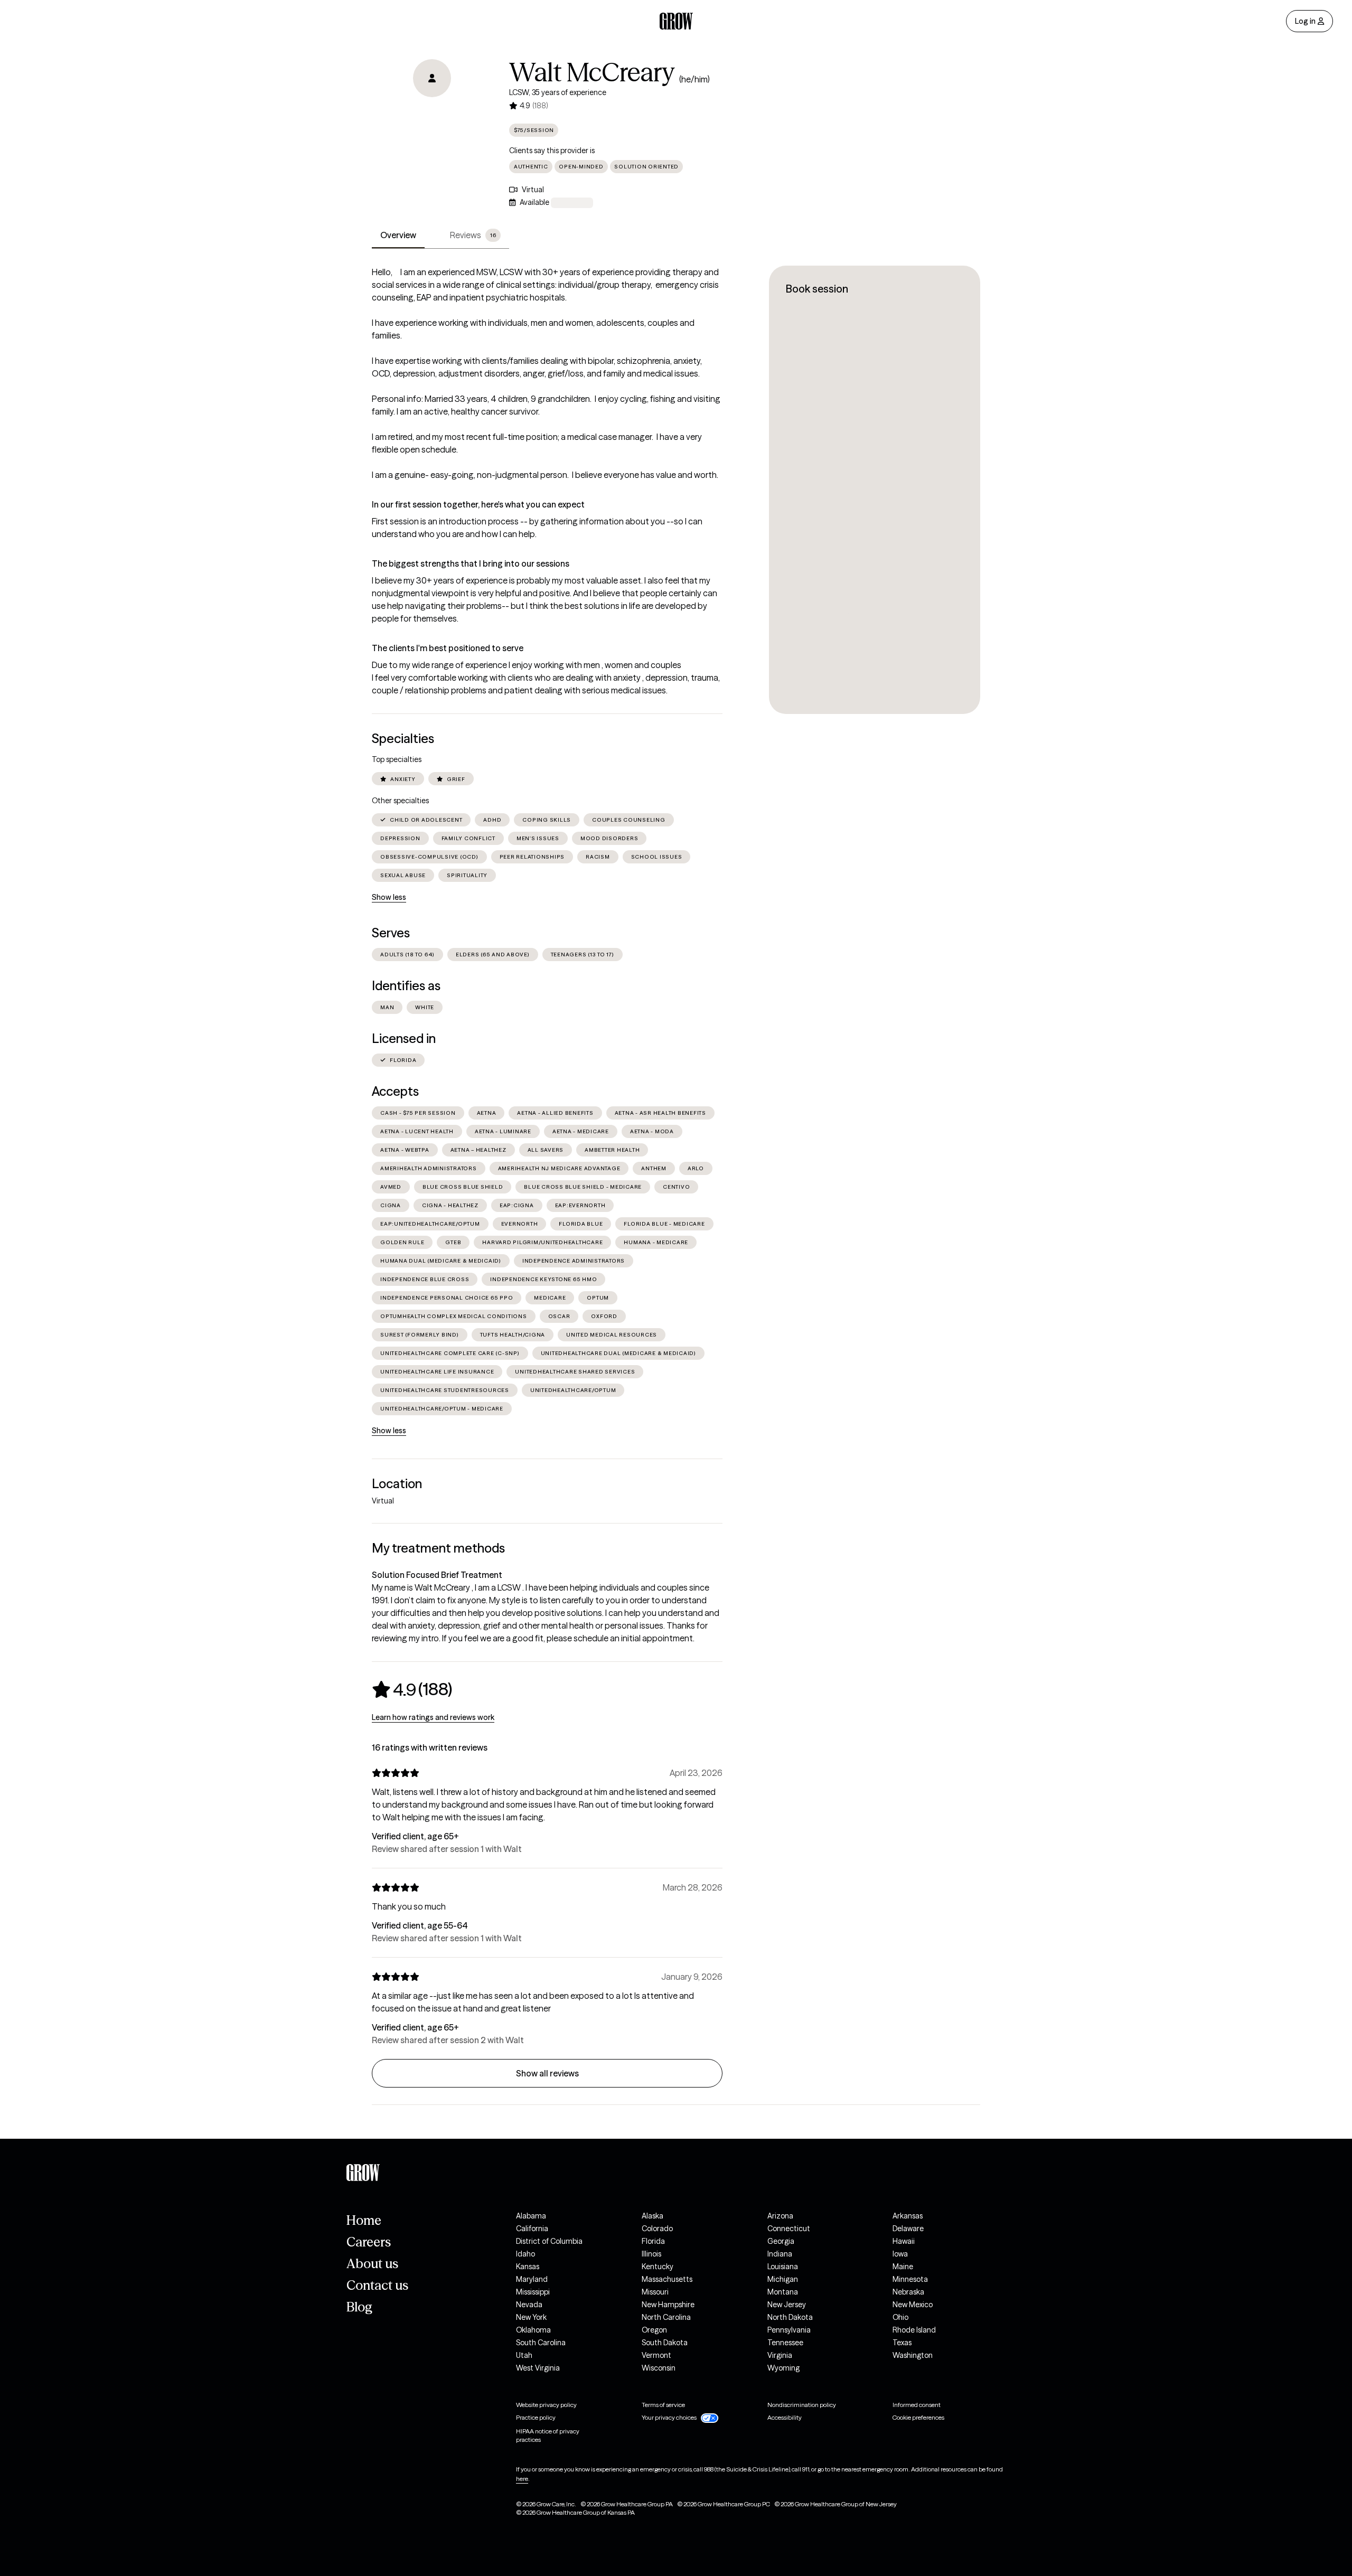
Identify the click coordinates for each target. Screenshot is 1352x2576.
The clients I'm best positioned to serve (448, 648)
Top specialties (397, 759)
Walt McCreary (592, 72)
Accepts (395, 1091)
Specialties (403, 739)
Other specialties (400, 801)
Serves (391, 933)
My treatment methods (438, 1548)
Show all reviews (547, 2073)
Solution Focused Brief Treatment (437, 1575)
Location (397, 1484)
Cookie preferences (918, 2417)
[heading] (412, 1689)
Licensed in (404, 1038)
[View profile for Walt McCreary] (432, 119)
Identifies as (406, 986)
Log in (1305, 21)
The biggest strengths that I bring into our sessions (471, 563)
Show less (389, 897)
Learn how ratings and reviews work (433, 1717)
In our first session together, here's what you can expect (478, 504)
